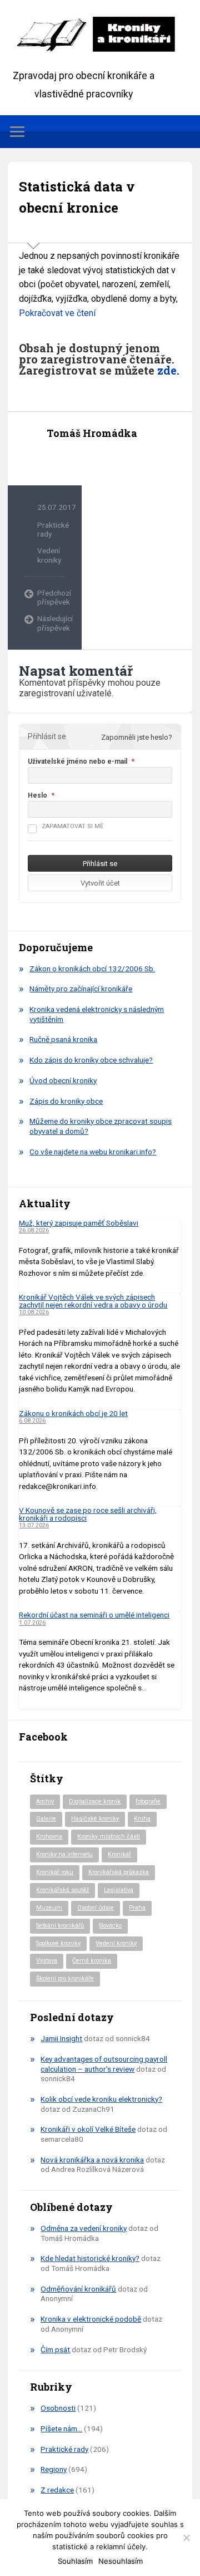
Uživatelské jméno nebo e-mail (77, 761)
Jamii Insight (61, 2038)
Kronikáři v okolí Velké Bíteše (88, 2129)
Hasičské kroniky (95, 1819)
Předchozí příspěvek (51, 597)
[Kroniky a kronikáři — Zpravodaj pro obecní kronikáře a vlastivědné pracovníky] (100, 33)
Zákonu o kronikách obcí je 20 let (73, 1413)
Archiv (45, 1801)
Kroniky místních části (109, 1837)
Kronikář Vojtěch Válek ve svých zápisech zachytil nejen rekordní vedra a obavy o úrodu (93, 1301)
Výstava (47, 1961)
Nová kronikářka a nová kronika (92, 2160)
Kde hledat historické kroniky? (90, 2258)
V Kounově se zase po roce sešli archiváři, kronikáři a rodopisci (88, 1514)
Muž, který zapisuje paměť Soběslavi (79, 1223)
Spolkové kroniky (58, 1943)
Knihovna (49, 1837)
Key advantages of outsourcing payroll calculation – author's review (104, 2064)
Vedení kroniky (49, 555)
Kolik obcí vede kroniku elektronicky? (101, 2099)
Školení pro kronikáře (65, 1978)
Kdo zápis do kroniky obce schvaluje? (91, 1060)
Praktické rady (64, 2449)
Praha (137, 1908)
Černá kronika (92, 1961)
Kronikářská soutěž (62, 1890)
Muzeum (49, 1908)
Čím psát (55, 2349)
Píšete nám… (61, 2428)
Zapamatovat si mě (72, 826)
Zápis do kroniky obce (66, 1101)
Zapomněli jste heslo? (137, 737)
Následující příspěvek (51, 623)
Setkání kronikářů (60, 1926)
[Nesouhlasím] (186, 2538)
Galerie (46, 1819)
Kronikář (119, 1854)
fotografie (148, 1801)
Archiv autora (57, 459)
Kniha (142, 1819)
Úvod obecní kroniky (63, 1080)
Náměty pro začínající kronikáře (81, 989)
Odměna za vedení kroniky (84, 2228)
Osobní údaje (96, 1908)
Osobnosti (58, 2408)
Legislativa (119, 1890)
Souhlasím (75, 2561)
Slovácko (110, 1926)
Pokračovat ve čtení (57, 313)
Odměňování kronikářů (78, 2289)
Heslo (37, 795)
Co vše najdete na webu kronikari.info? (93, 1152)
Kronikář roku (55, 1872)
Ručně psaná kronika (63, 1039)
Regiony (54, 2469)
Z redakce (57, 2490)
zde (167, 370)
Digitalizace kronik (95, 1801)
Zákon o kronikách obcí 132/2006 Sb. (92, 969)
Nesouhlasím (121, 2561)
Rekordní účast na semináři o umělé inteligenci (94, 1615)
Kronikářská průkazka (119, 1872)
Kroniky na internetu (64, 1854)
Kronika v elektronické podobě (91, 2319)
